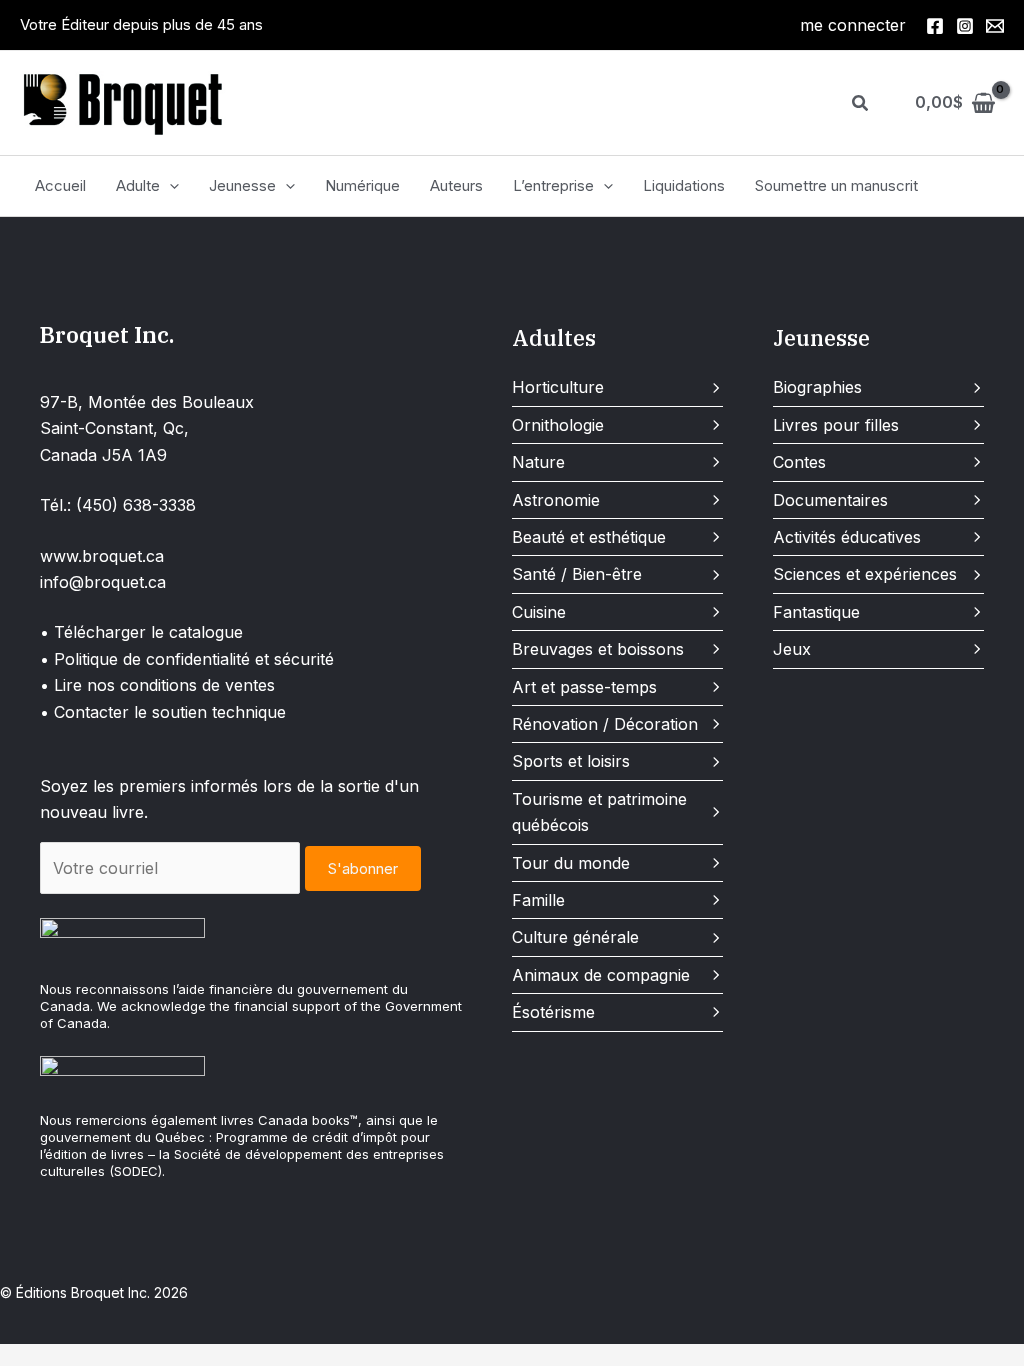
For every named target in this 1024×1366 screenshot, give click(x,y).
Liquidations (684, 185)
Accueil (60, 185)
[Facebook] (935, 26)
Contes (799, 462)
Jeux (792, 649)
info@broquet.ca (103, 582)
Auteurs (456, 185)
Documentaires (830, 500)
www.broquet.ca (102, 556)
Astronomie (556, 500)
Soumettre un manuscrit (836, 185)
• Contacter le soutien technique (163, 712)
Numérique (362, 185)
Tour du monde (571, 863)
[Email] (995, 26)
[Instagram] (965, 26)
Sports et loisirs (571, 761)
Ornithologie (558, 425)
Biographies (817, 387)
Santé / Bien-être (577, 574)
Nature (538, 462)
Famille (538, 900)
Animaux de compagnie (601, 975)
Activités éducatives (847, 537)
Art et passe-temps (584, 687)
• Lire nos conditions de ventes (157, 685)
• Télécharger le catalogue (141, 632)
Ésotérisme (553, 1012)
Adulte (138, 185)
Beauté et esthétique (589, 537)
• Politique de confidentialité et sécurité (187, 659)
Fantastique (816, 612)
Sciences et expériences (865, 574)
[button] (861, 103)
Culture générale (575, 937)
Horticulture (558, 387)
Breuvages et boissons (598, 649)
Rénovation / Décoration (605, 724)
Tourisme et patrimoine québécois (599, 812)
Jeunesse (242, 185)
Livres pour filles (836, 425)
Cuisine (539, 612)
